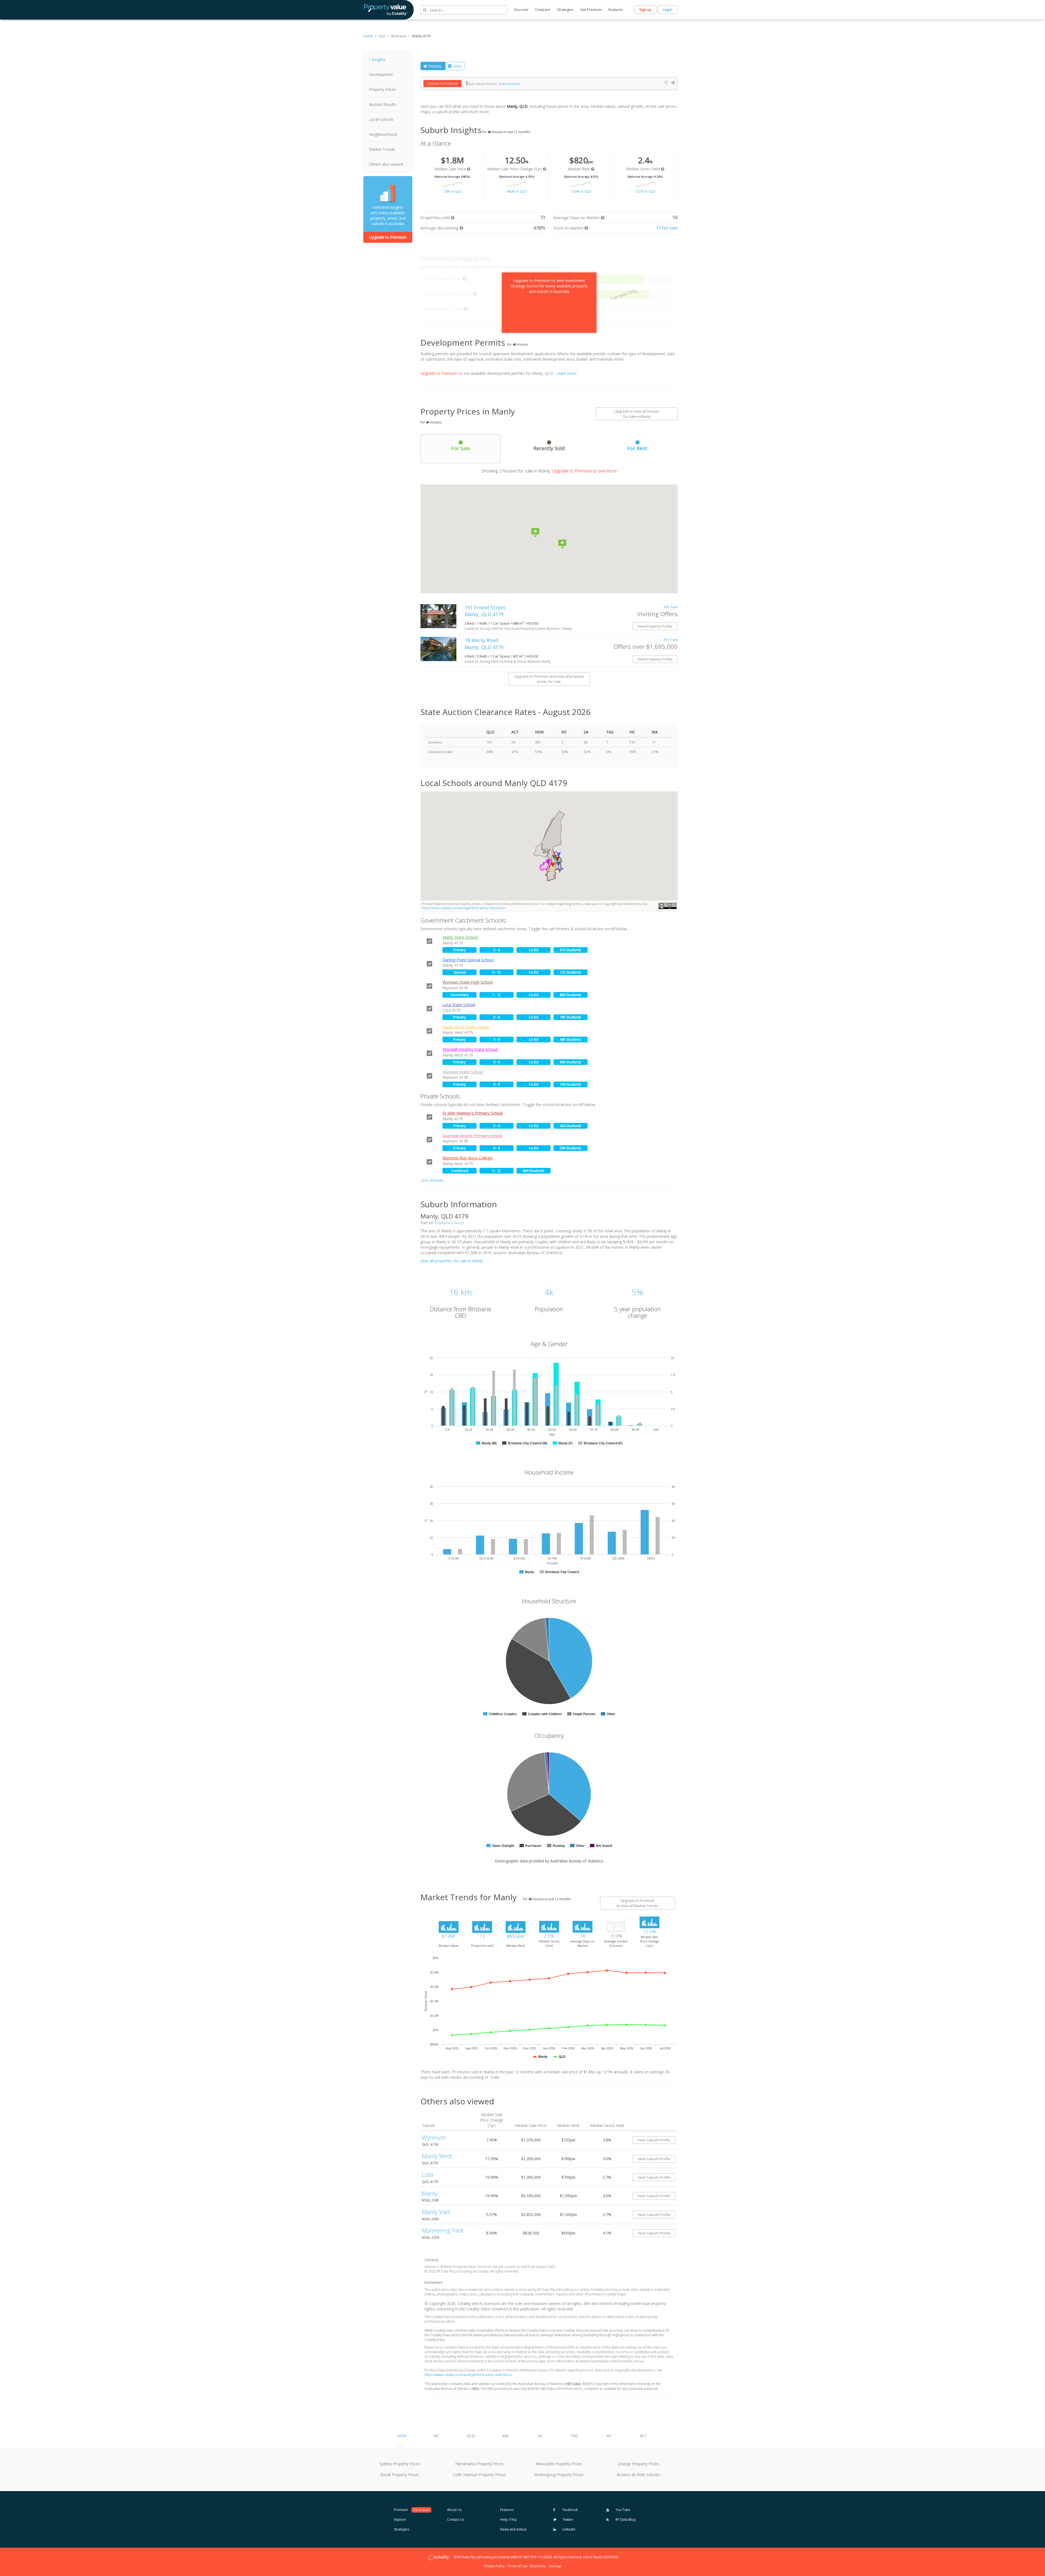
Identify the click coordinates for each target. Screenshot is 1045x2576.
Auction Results (383, 104)
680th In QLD (517, 191)
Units (457, 66)
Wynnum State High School (468, 982)
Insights (379, 59)
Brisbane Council (449, 1223)
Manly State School (460, 937)
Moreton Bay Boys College (468, 1158)
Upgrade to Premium (388, 237)
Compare (543, 10)
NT (609, 2436)
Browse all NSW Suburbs (638, 2475)
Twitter (567, 2520)
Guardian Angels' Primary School (472, 1135)
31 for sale (667, 228)
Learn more (566, 373)
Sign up (645, 10)
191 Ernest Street (486, 611)
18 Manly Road (484, 644)
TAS (574, 2436)
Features (616, 10)
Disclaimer (538, 2566)
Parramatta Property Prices (479, 2464)
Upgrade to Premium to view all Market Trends (637, 1903)
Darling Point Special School (468, 960)
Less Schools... (433, 1180)
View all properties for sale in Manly (452, 1261)
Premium (412, 2510)
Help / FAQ (508, 2520)
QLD (471, 2436)
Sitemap (555, 2566)
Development (381, 74)
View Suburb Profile (654, 2140)
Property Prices (382, 89)
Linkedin (568, 2529)
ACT (643, 2436)
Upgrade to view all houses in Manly (637, 414)
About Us (454, 2510)
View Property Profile (655, 626)
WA (505, 2436)
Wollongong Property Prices (559, 2475)
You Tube (623, 2510)
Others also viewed (386, 164)
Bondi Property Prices (400, 2475)
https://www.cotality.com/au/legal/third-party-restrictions (464, 908)
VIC (436, 2436)
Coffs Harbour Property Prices (479, 2475)
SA (540, 2436)
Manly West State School (466, 1027)
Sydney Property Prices (400, 2464)
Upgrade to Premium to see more (584, 471)
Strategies (565, 10)
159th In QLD (581, 191)
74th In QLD (453, 191)
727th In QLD (645, 191)
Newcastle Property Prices (559, 2464)
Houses (435, 66)
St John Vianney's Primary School (473, 1113)
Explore (400, 2520)
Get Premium (591, 10)
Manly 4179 (421, 36)
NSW (402, 2436)
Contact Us (456, 2520)
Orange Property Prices (639, 2464)
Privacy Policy (494, 2566)
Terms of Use (517, 2566)
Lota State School (459, 1005)
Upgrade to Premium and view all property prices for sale (549, 679)
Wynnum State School (463, 1072)
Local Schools (381, 119)
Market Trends (382, 149)
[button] (559, 854)
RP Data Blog (625, 2520)
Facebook (570, 2510)
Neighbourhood (383, 134)
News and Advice (513, 2529)
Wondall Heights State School (470, 1049)
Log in (668, 10)
